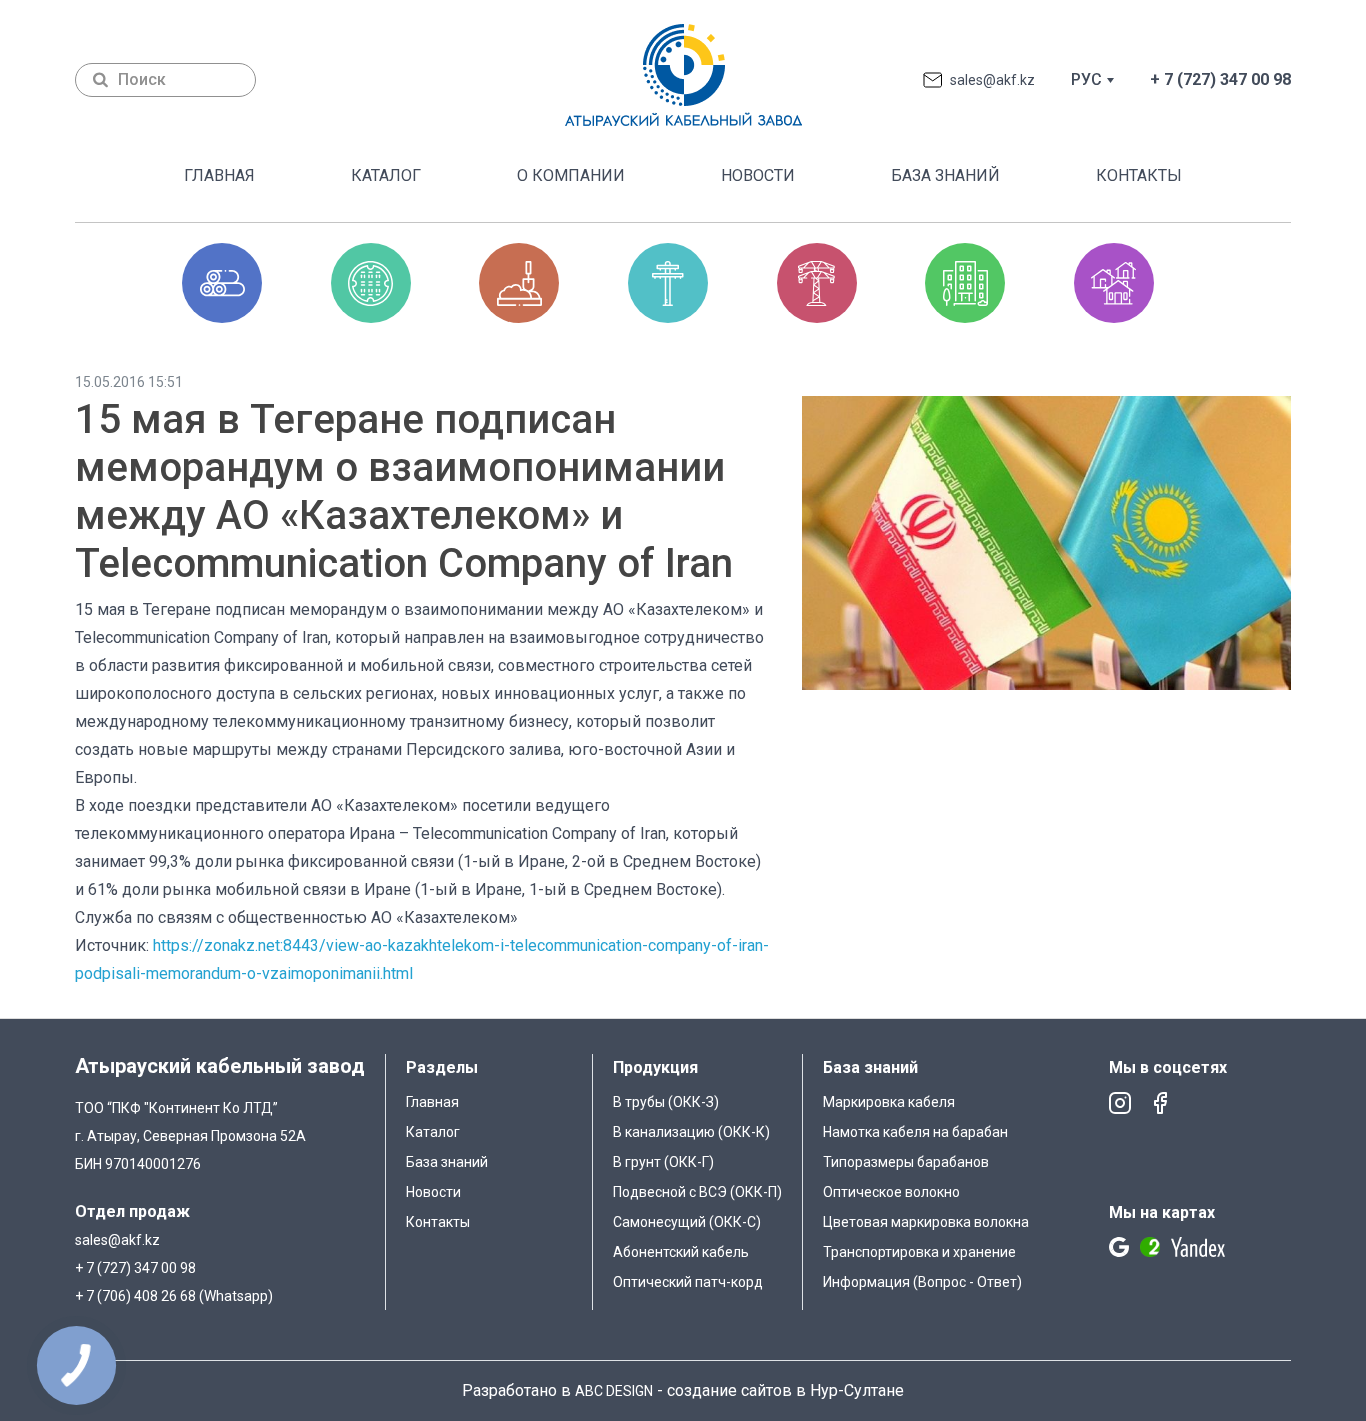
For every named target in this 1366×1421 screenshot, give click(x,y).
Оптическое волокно (891, 1192)
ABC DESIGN (614, 1391)
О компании (571, 175)
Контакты (1139, 175)
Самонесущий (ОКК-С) (687, 1222)
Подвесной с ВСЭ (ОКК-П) (697, 1192)
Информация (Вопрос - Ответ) (922, 1282)
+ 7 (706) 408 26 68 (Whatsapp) (174, 1296)
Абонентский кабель (681, 1252)
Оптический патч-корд (688, 1282)
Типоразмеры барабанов (906, 1162)
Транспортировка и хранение (919, 1252)
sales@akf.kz (992, 80)
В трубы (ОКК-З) (666, 1102)
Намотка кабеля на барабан (915, 1132)
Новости (758, 175)
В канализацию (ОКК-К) (691, 1132)
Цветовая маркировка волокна (926, 1222)
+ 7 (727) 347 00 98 (1220, 79)
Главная (219, 175)
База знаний (945, 175)
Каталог (386, 175)
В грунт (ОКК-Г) (663, 1162)
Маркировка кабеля (889, 1102)
